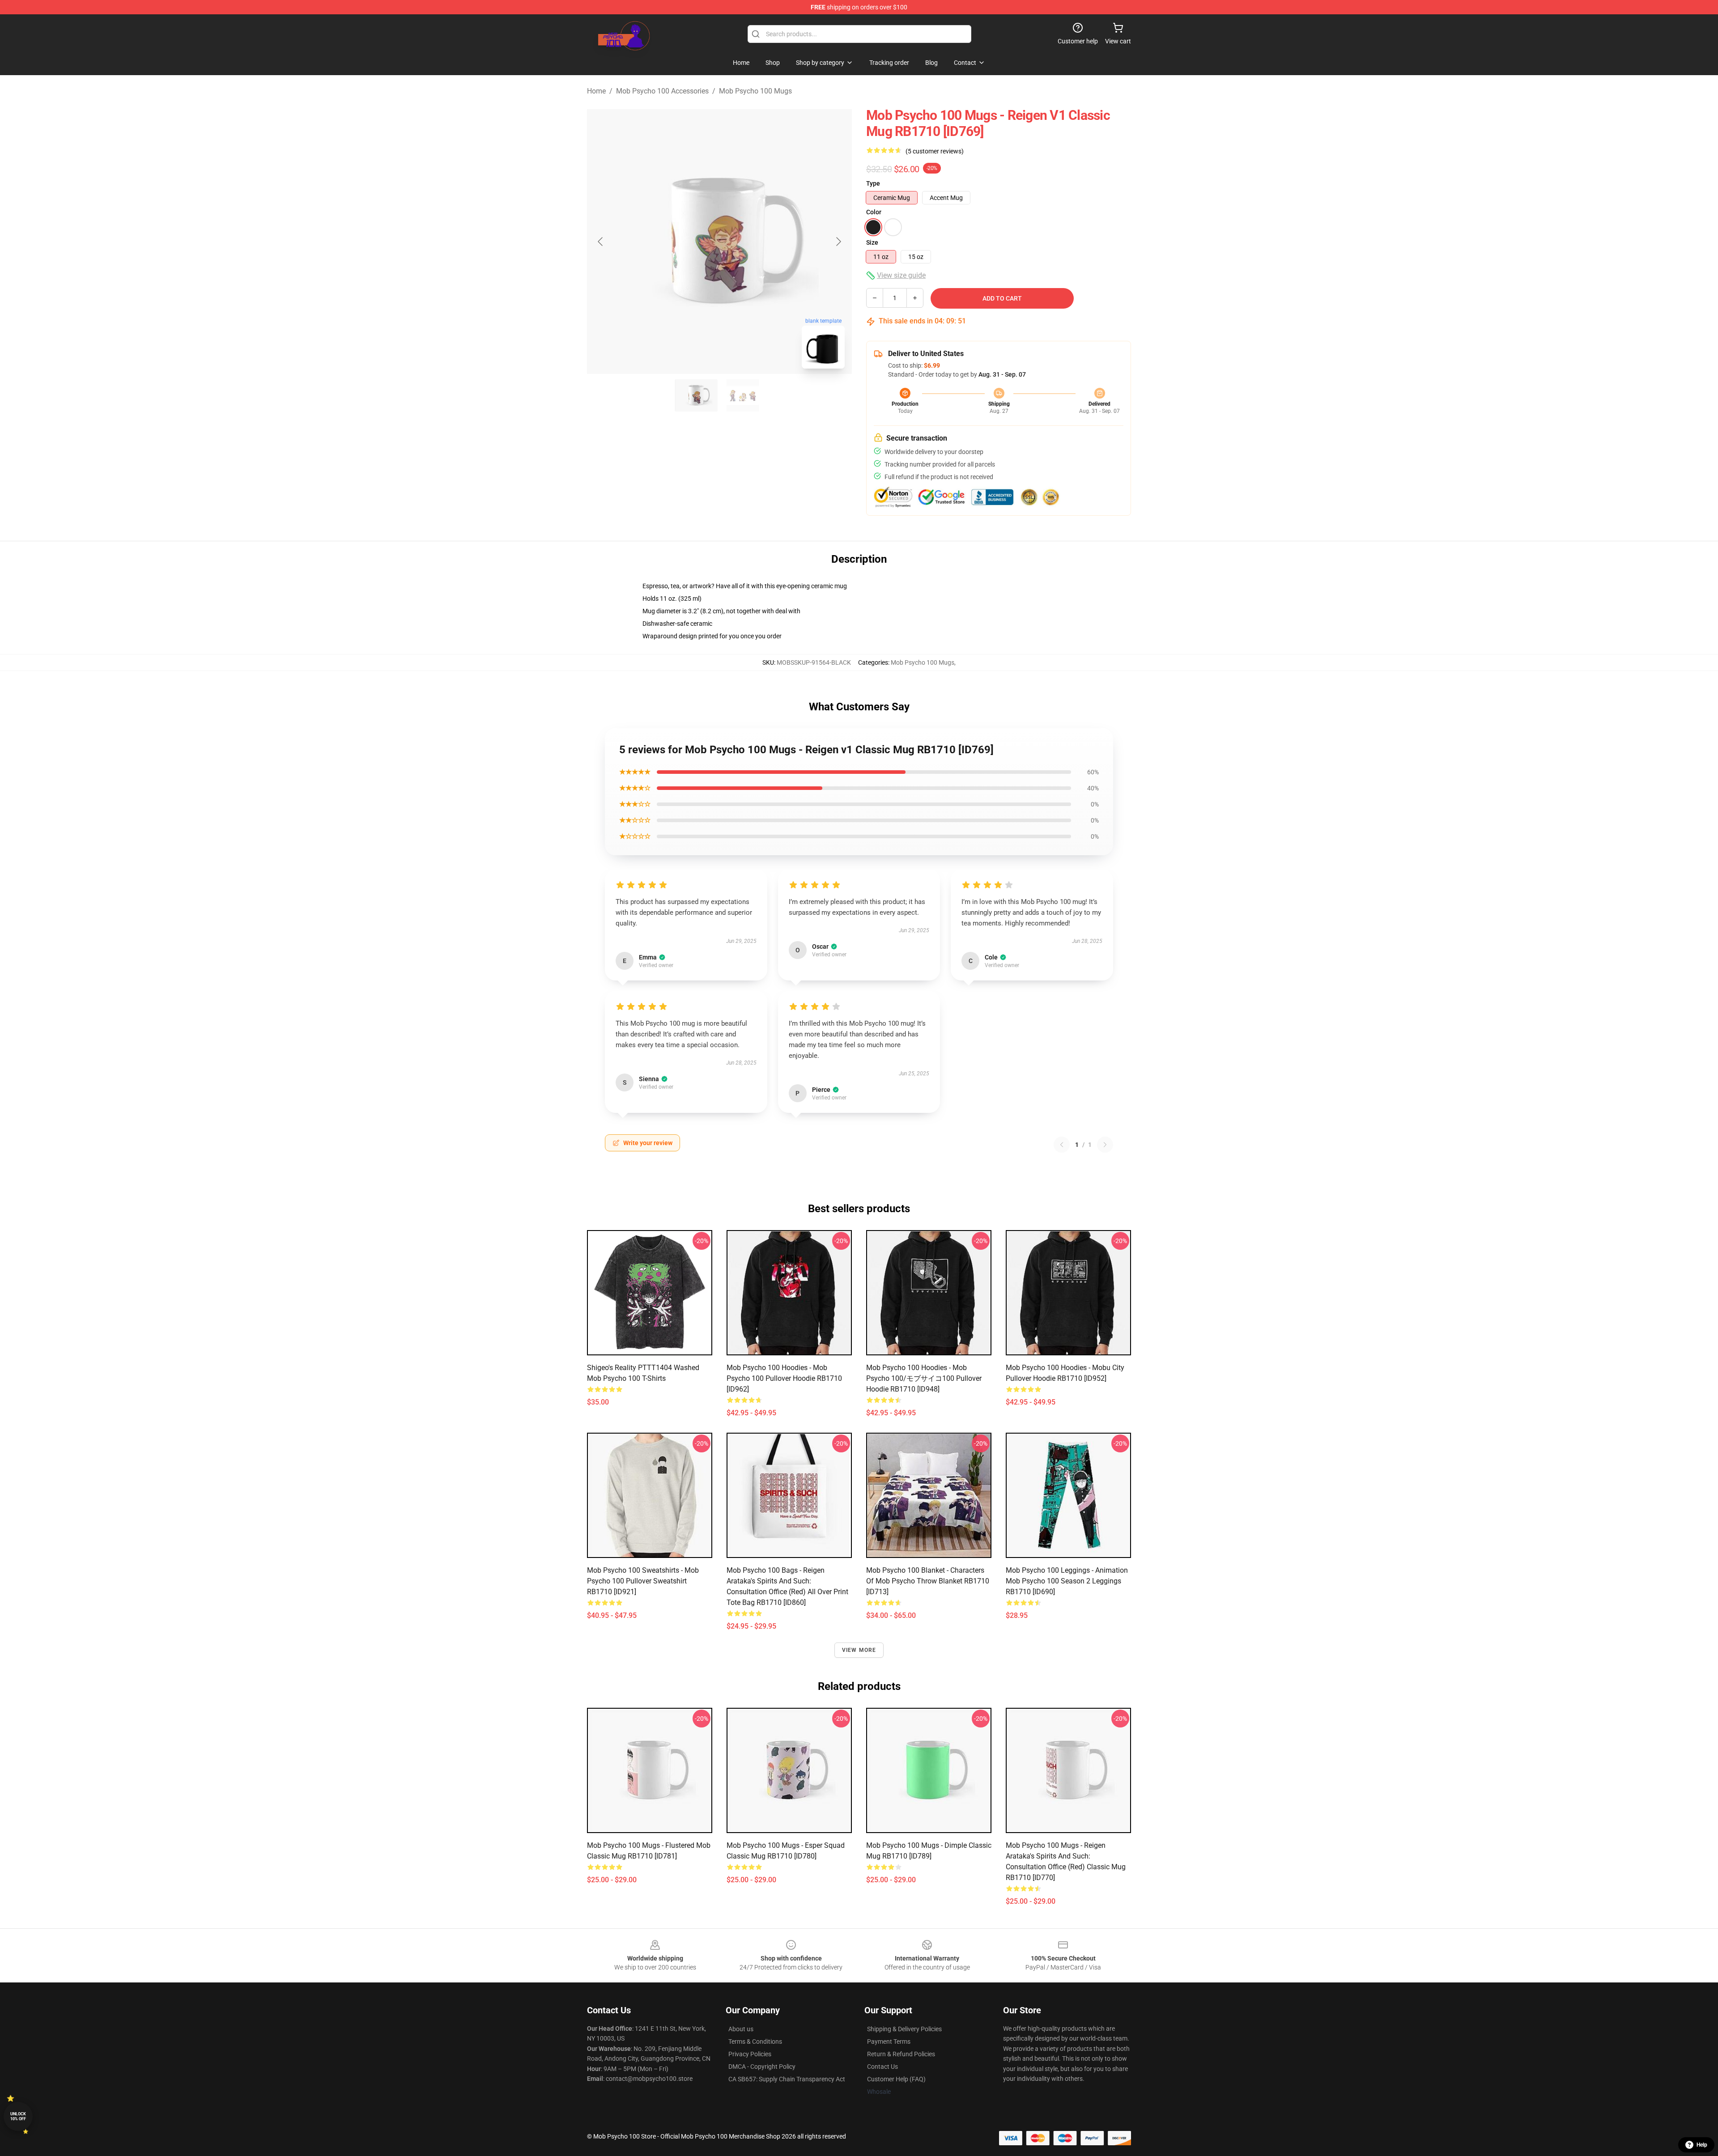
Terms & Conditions (755, 2041)
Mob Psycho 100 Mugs (755, 91)
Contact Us (882, 2067)
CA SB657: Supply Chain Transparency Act (787, 2079)
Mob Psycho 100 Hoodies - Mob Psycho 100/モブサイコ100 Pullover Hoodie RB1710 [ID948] (924, 1378)
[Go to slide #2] (743, 395)
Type (873, 183)
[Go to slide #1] (696, 395)
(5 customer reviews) (935, 151)
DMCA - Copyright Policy (762, 2067)
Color (874, 212)
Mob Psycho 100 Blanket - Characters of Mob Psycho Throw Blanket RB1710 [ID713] (928, 1581)
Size (872, 242)
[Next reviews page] (1105, 1145)
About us (741, 2029)
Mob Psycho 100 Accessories (662, 91)
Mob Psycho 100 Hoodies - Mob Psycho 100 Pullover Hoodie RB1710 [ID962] (784, 1378)
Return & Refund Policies (901, 2054)
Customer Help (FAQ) (896, 2079)
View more (859, 1650)
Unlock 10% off (18, 2116)
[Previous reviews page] (1062, 1145)
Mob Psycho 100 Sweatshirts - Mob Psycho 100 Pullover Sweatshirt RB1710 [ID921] (643, 1581)
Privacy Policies (750, 2054)
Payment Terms (889, 2041)
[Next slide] (838, 242)
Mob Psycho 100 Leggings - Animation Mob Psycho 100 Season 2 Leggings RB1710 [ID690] (1067, 1581)
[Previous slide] (601, 242)
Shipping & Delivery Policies (904, 2029)
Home (596, 91)
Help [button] (1702, 2145)
